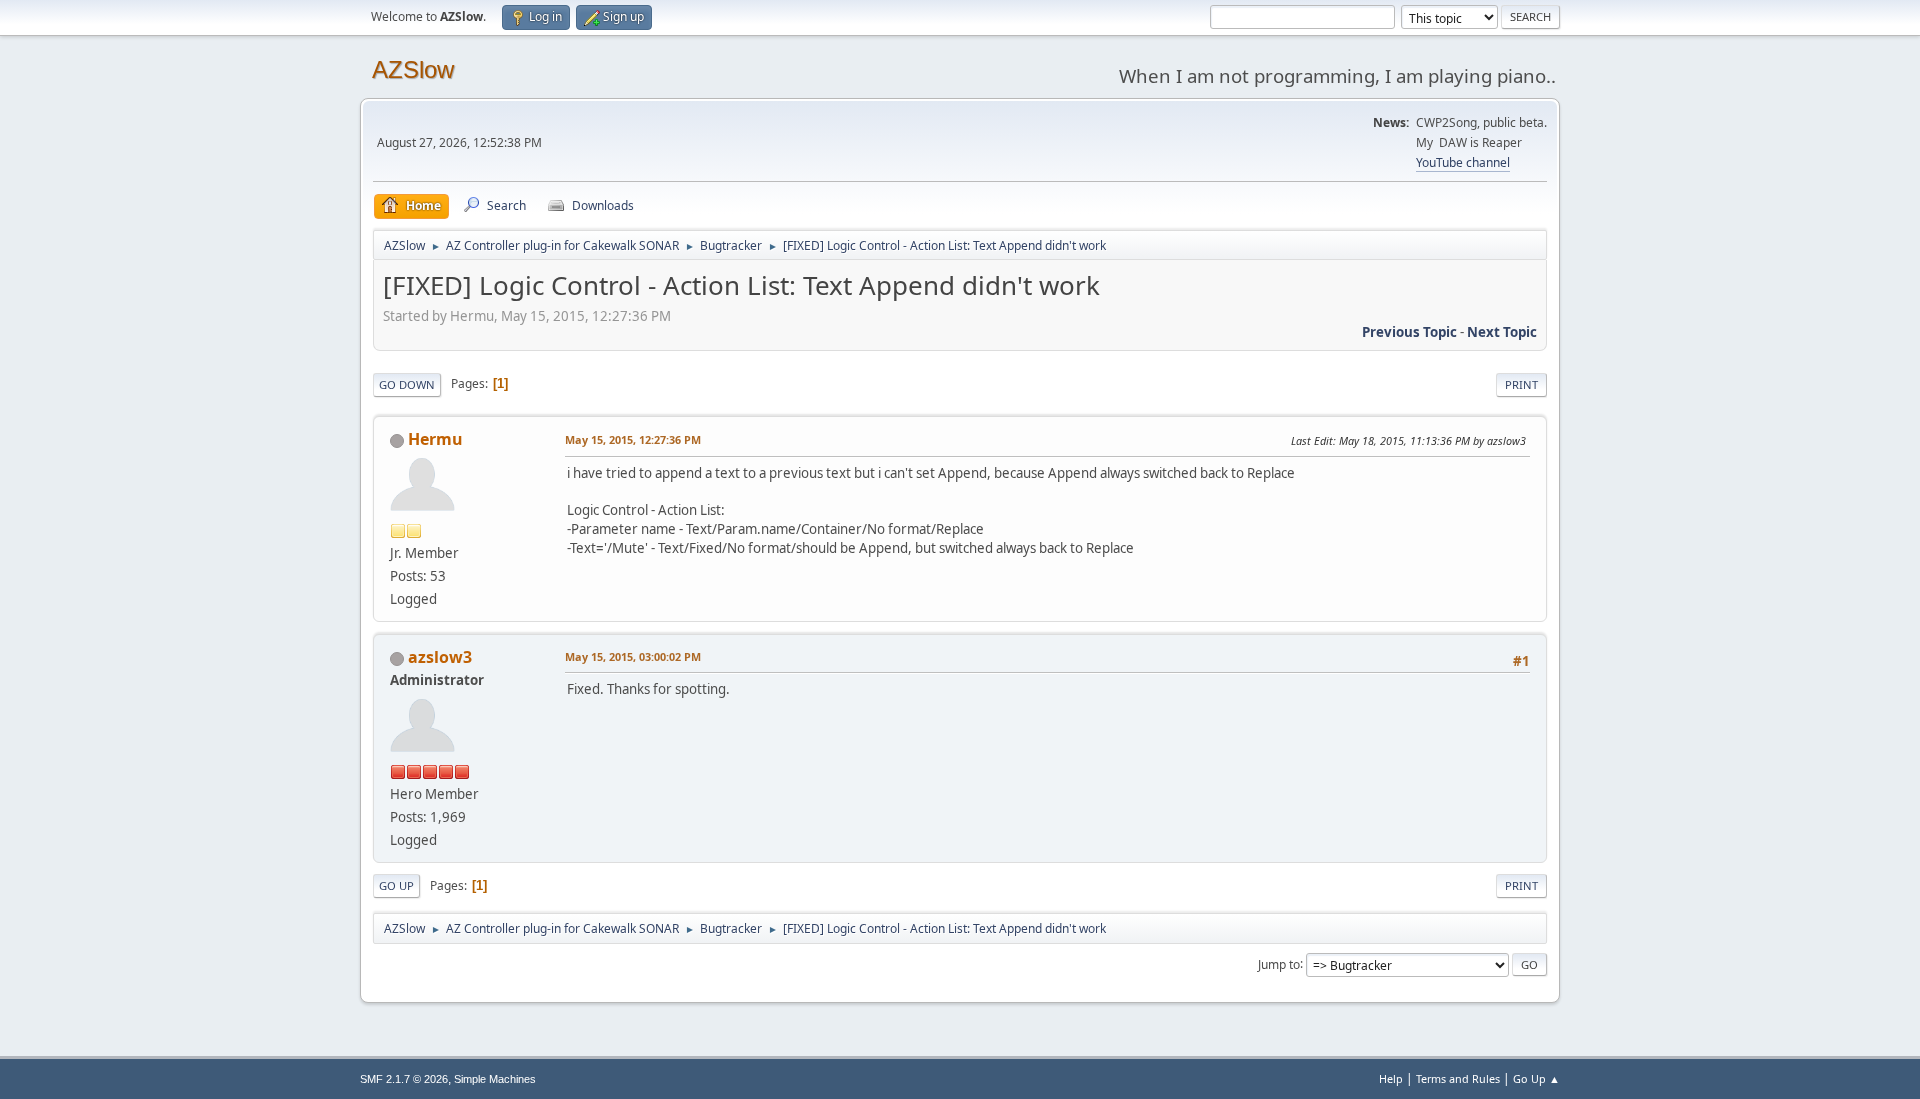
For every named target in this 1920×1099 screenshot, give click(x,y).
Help (1391, 1078)
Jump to (1279, 963)
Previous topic (1409, 332)
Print (1521, 384)
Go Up (396, 885)
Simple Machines (495, 1079)
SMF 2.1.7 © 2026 (404, 1079)
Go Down (407, 384)
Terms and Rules (1458, 1078)
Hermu (435, 439)
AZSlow (413, 69)
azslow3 (440, 657)
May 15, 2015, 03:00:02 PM (633, 656)
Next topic (1502, 332)
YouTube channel (1463, 162)
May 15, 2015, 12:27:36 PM (633, 439)
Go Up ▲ (1536, 1078)
